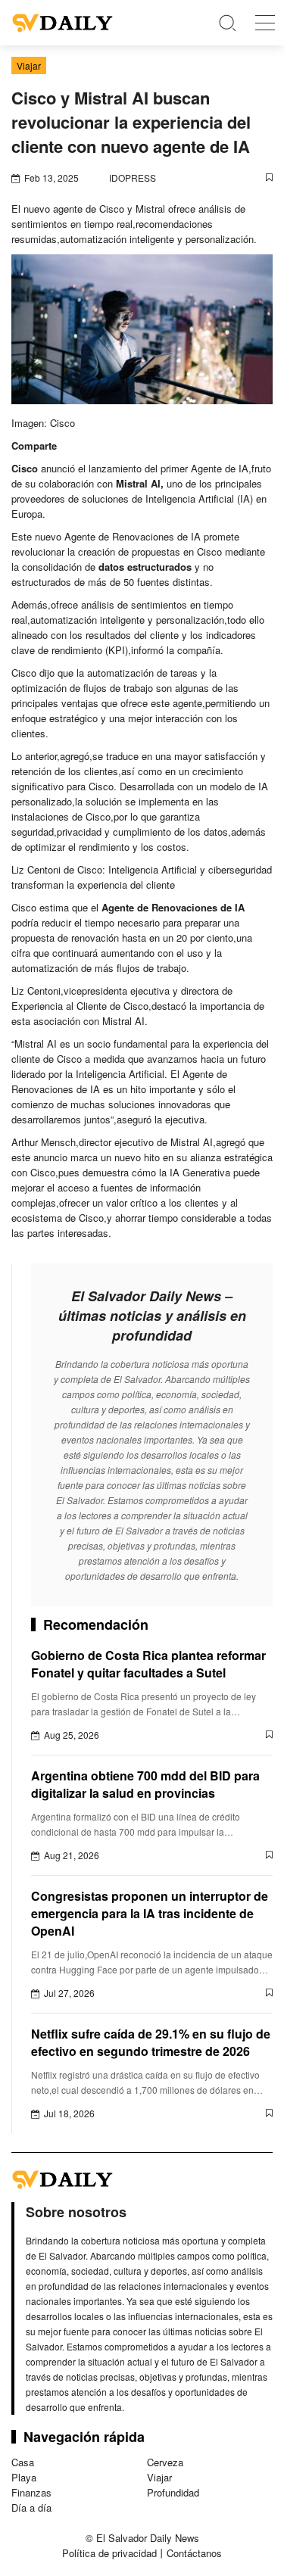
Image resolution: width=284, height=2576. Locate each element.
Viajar (159, 2477)
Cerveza (165, 2462)
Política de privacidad (109, 2553)
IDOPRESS (133, 178)
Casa (23, 2462)
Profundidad (173, 2492)
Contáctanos (194, 2553)
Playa (24, 2477)
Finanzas (31, 2492)
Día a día (31, 2507)
